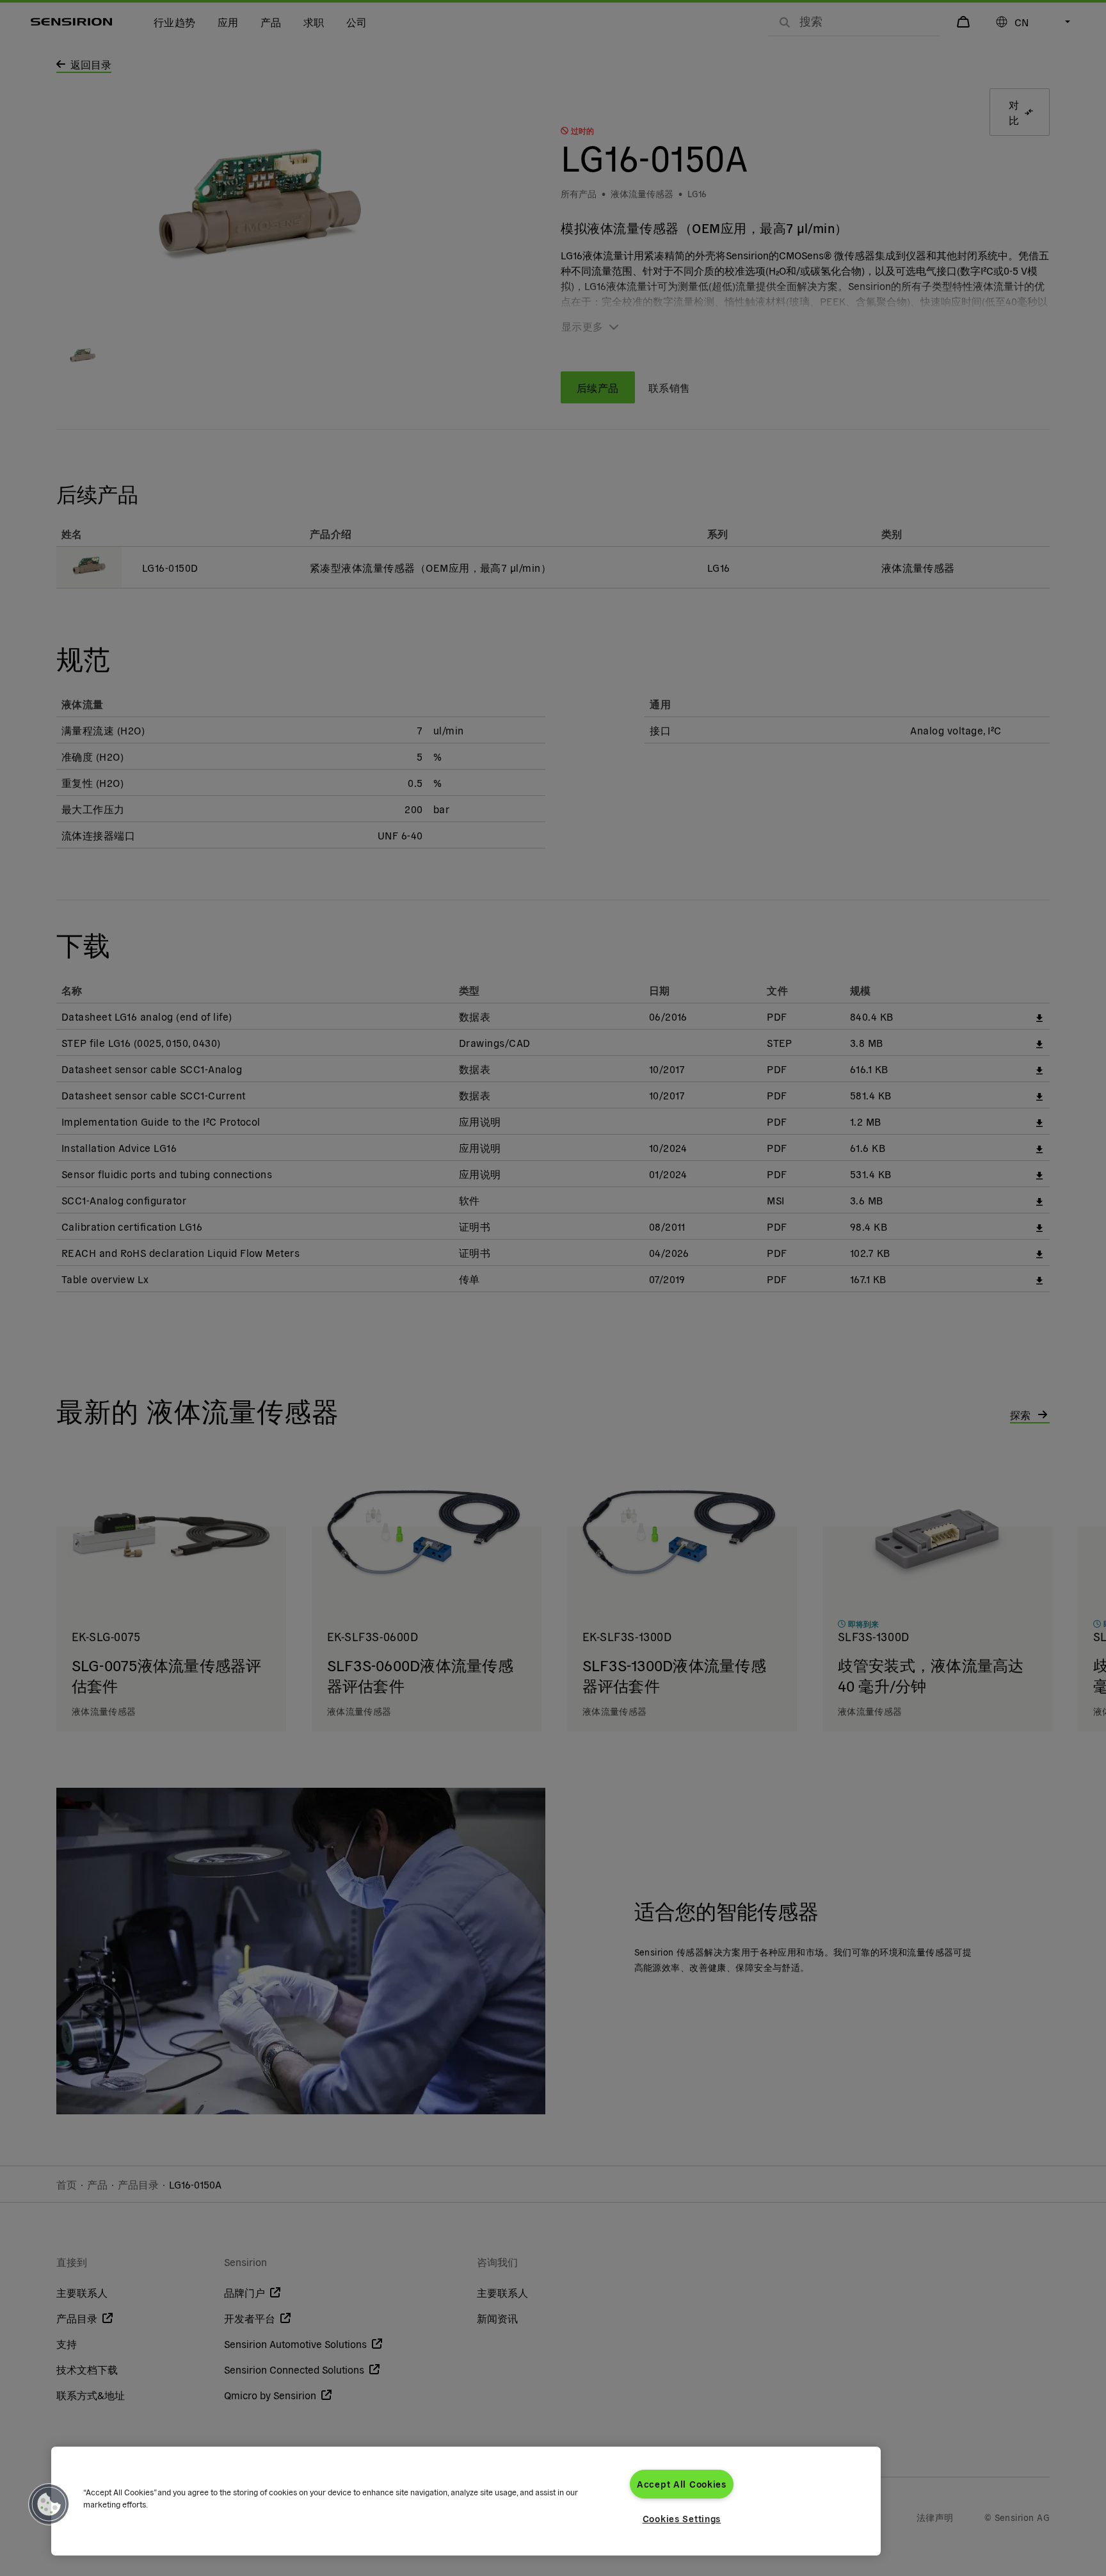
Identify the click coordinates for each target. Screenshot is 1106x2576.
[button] (49, 2504)
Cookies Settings (682, 2518)
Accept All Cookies (682, 2484)
